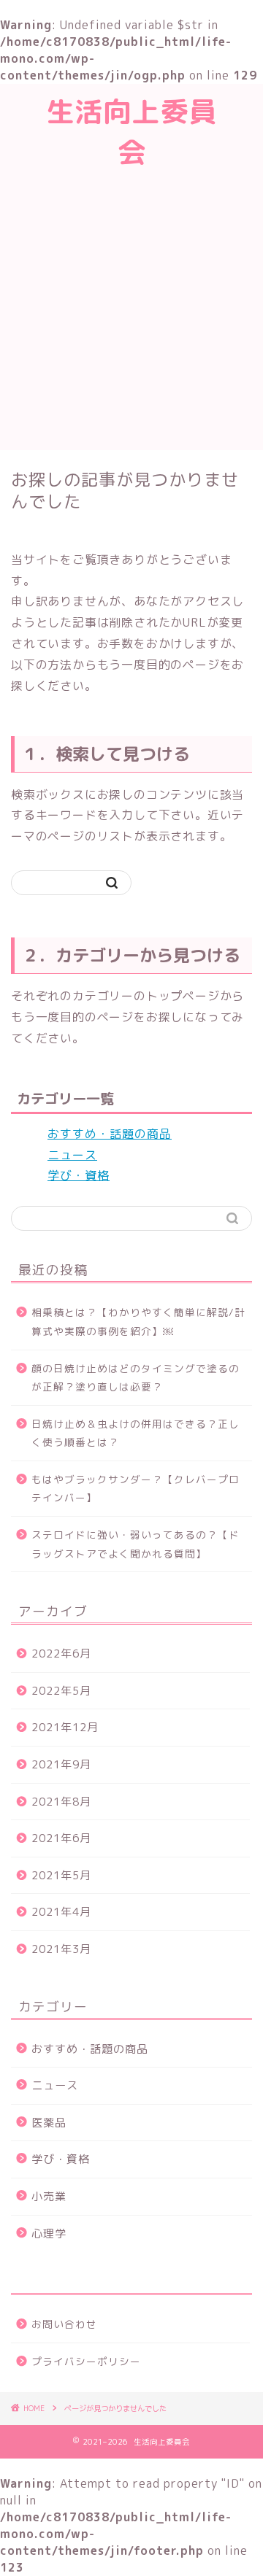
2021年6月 (61, 1838)
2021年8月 (61, 1802)
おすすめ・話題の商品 (110, 1134)
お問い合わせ (64, 2324)
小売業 (49, 2196)
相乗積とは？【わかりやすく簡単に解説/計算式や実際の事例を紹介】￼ (138, 1322)
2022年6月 (61, 1653)
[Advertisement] (131, 312)
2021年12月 (65, 1727)
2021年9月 (61, 1764)
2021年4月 (61, 1912)
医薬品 (49, 2123)
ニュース (72, 1155)
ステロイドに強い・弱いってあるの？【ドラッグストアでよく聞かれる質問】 (136, 1544)
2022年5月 (61, 1691)
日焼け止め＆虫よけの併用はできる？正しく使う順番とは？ (136, 1433)
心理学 (49, 2233)
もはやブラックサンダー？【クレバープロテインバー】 (136, 1489)
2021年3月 (61, 1949)
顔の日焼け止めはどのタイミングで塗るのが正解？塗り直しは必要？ (136, 1378)
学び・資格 (79, 1175)
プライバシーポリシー (86, 2361)
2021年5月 (61, 1875)
